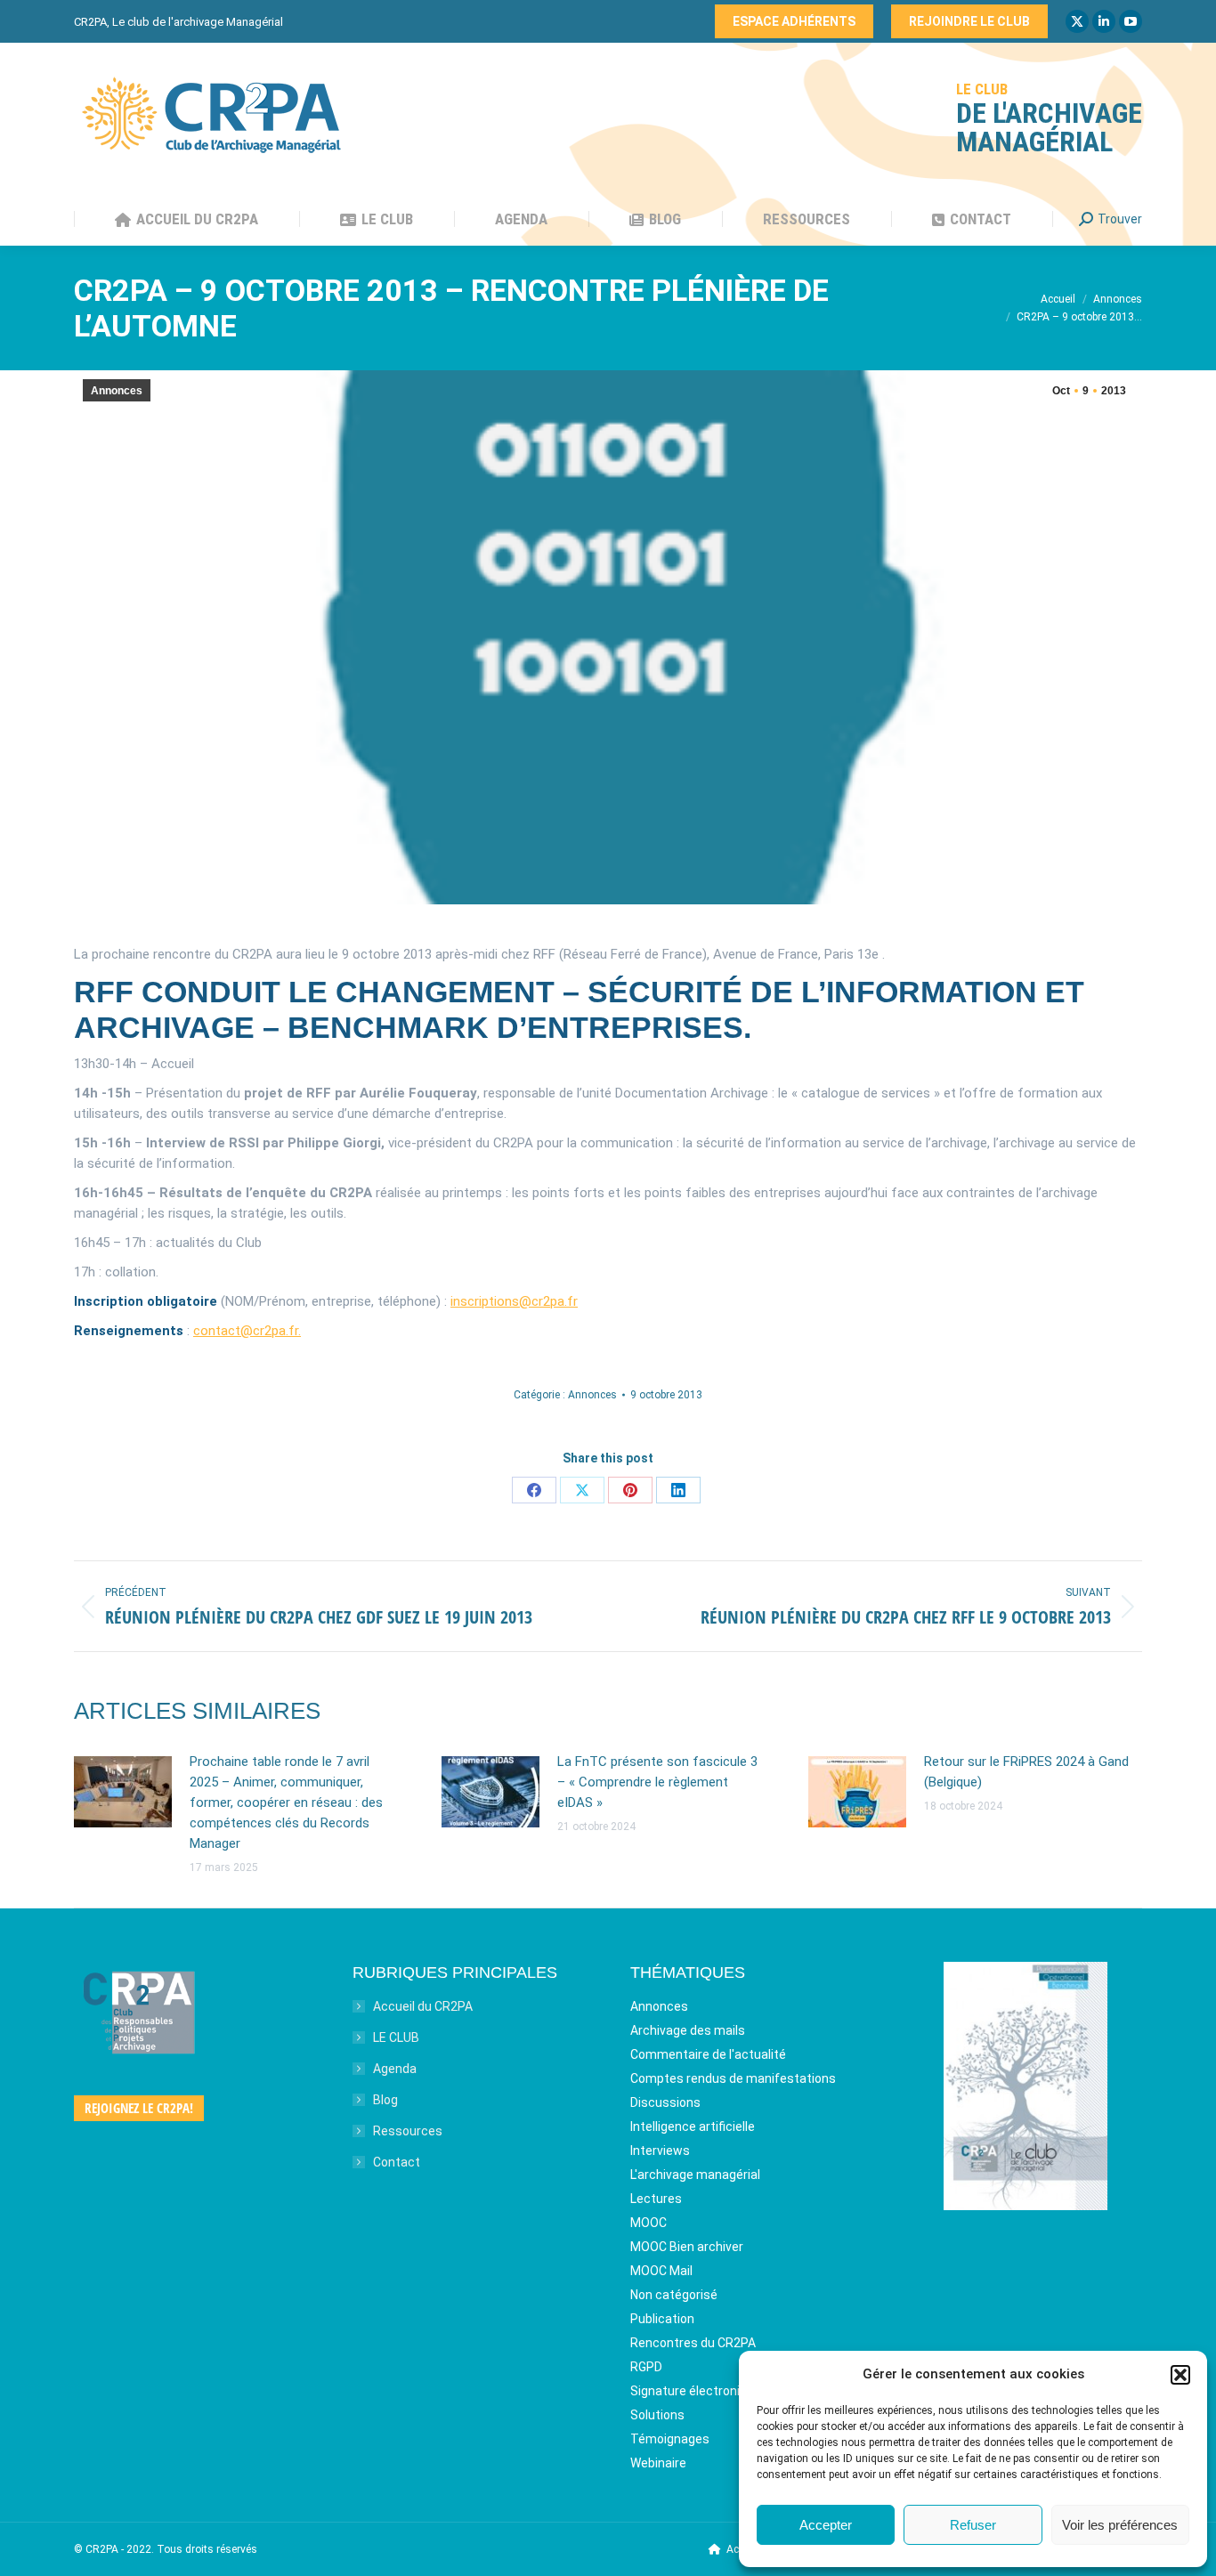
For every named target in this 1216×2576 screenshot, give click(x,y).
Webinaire (658, 2463)
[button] (1180, 2375)
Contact (397, 2162)
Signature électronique (696, 2391)
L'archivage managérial (695, 2175)
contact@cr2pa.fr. (247, 1331)
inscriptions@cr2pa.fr (514, 1301)
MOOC (649, 2223)
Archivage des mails (688, 2030)
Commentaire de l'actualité (708, 2054)
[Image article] (123, 1792)
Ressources (408, 2131)
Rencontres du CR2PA (693, 2343)
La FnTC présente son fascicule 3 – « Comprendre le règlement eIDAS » (657, 1782)
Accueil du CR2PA (423, 2006)
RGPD (646, 2367)
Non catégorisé (674, 2295)
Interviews (660, 2151)
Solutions (657, 2415)
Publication (662, 2319)
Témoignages (670, 2439)
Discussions (665, 2102)
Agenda (395, 2069)
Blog (385, 2100)
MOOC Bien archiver (687, 2247)
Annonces (117, 391)
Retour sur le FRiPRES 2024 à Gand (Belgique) (1026, 1772)
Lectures (656, 2199)
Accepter (826, 2525)
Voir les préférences (1120, 2525)
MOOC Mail (661, 2271)
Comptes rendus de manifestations (733, 2078)
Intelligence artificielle (693, 2126)
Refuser (973, 2525)
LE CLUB (396, 2037)
